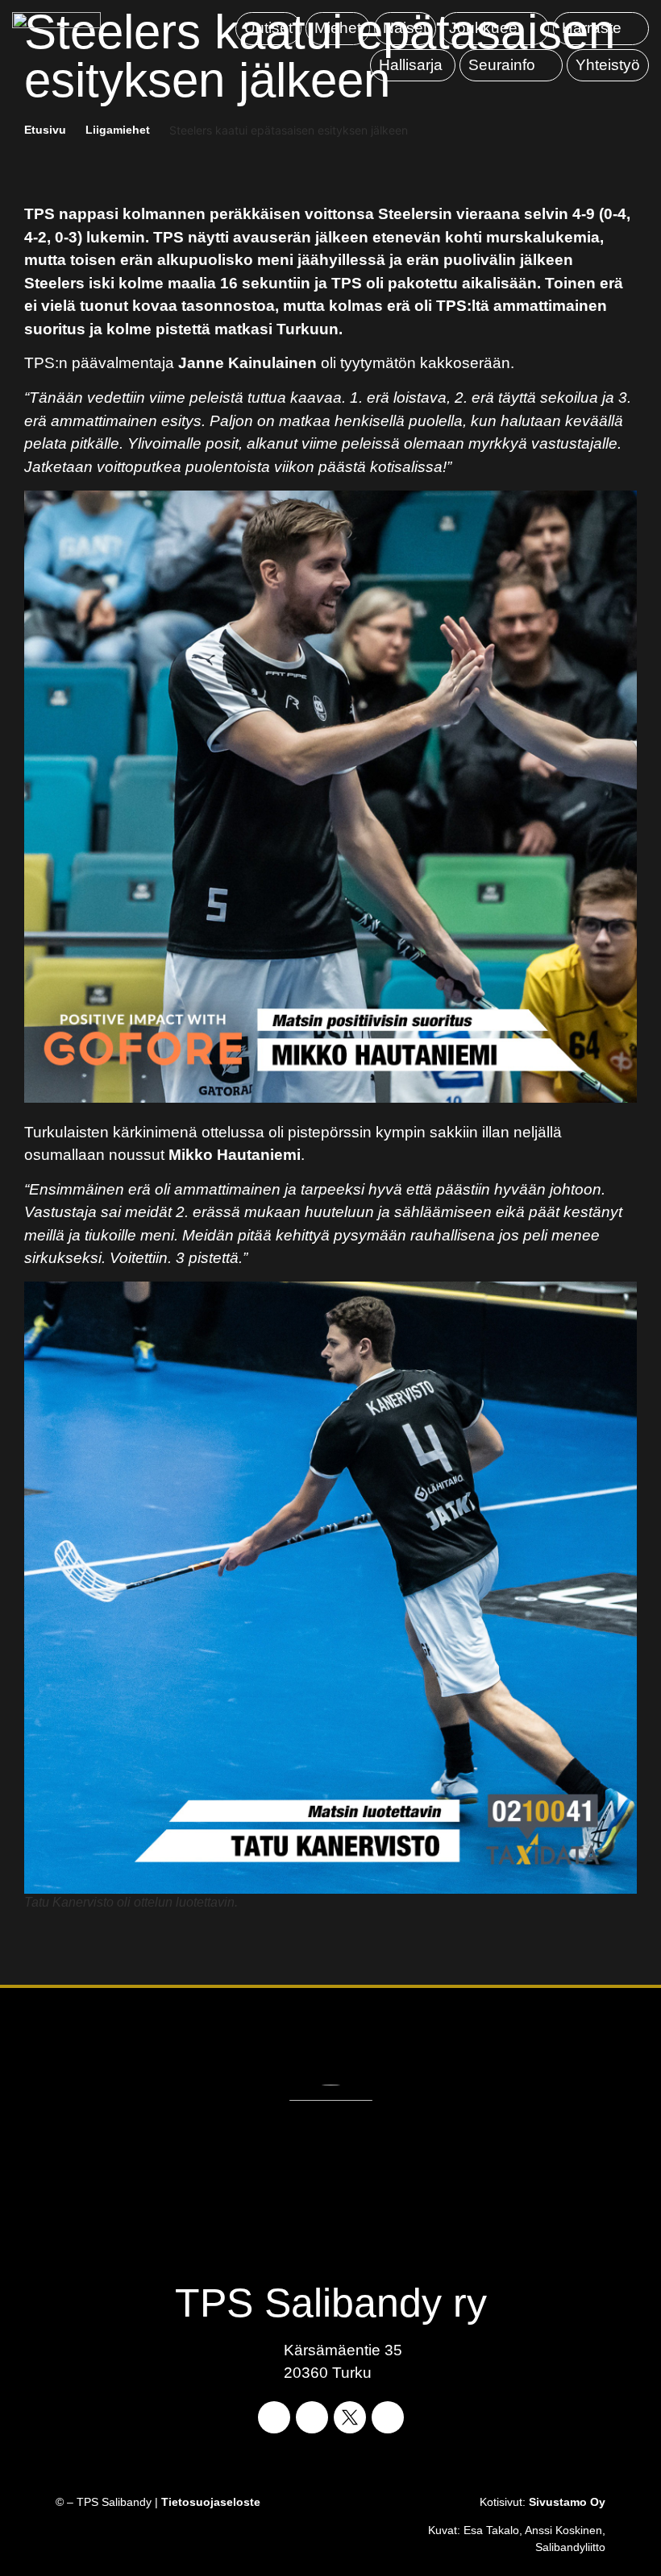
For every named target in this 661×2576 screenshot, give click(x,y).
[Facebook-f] (274, 2417)
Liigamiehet (118, 130)
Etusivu (45, 130)
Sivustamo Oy (567, 2502)
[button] (495, 29)
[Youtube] (388, 2417)
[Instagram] (312, 2417)
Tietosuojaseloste (211, 2502)
